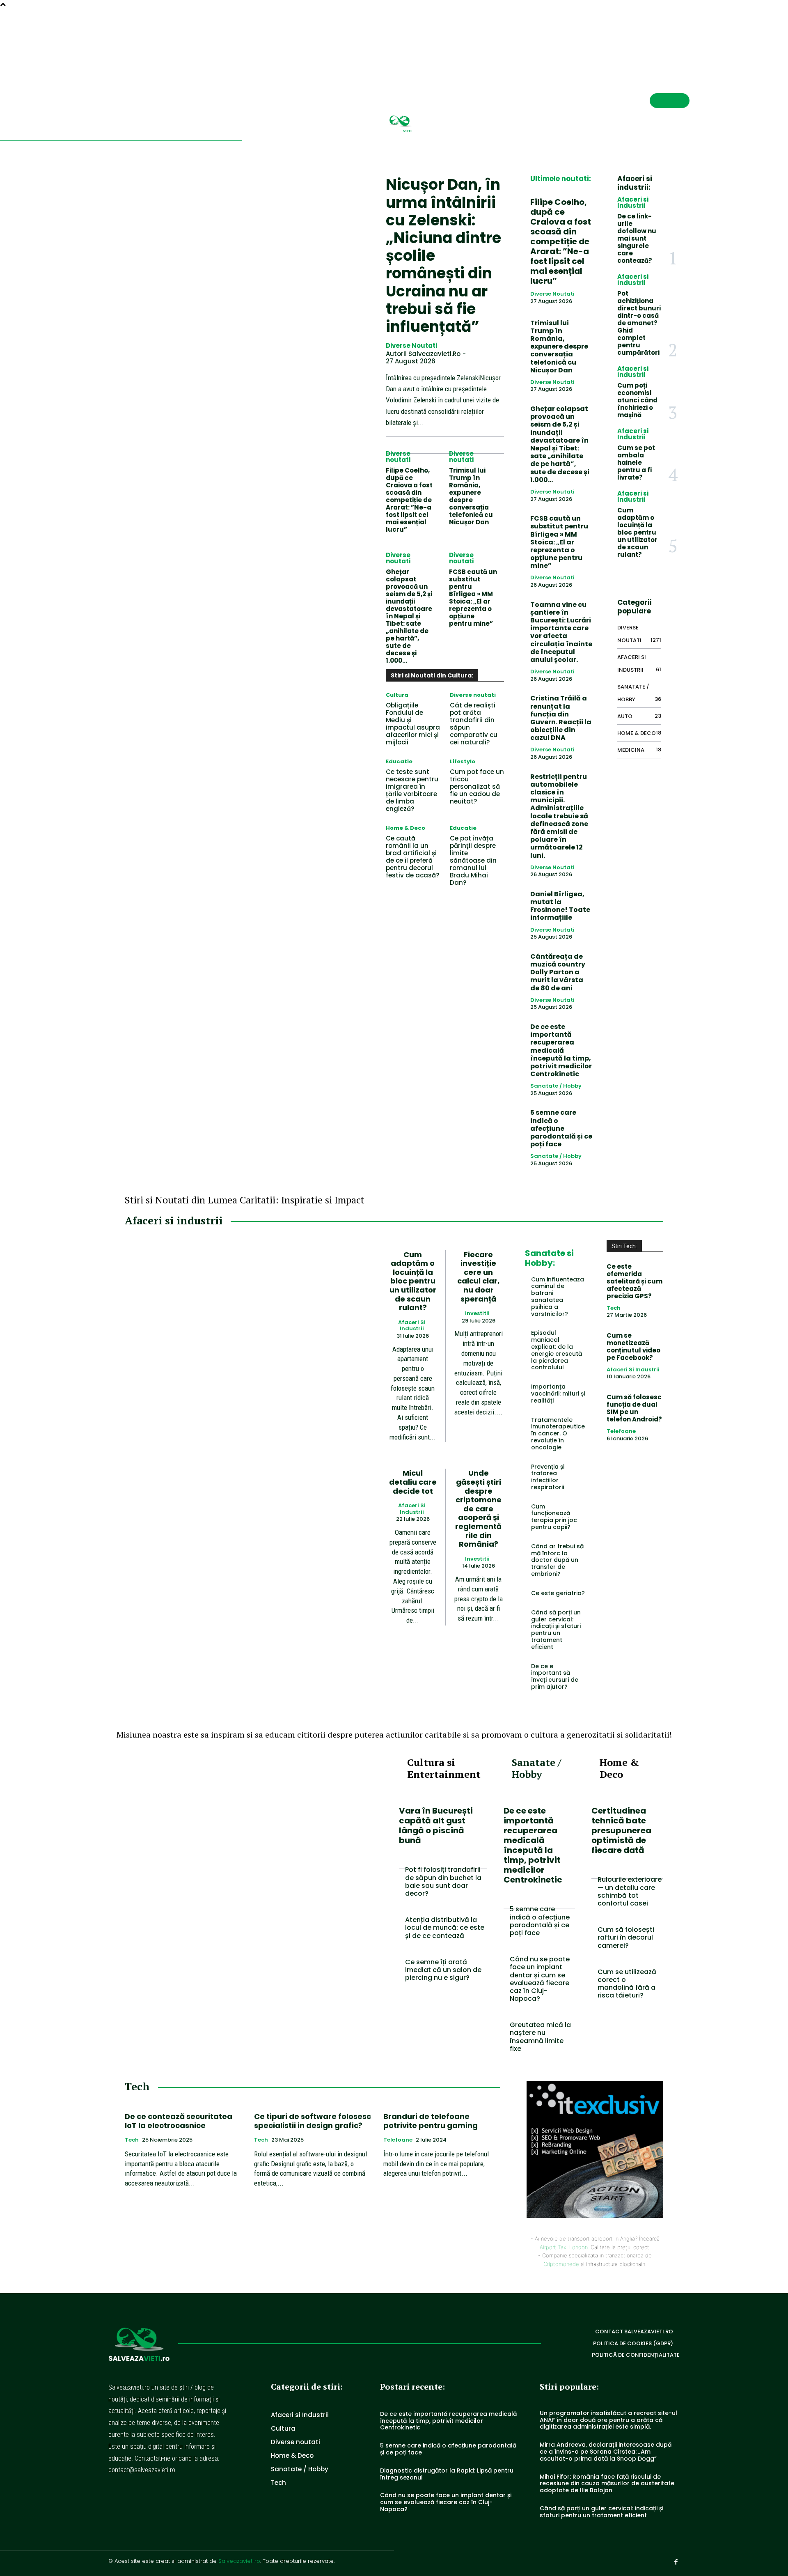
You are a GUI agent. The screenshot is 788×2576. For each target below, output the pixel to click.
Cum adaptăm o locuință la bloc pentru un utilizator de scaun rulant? (637, 532)
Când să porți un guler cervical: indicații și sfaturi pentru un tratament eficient (556, 1630)
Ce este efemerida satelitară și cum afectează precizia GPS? (635, 1281)
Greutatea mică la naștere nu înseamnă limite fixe (540, 2037)
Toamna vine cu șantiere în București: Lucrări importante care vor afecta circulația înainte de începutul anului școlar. (561, 632)
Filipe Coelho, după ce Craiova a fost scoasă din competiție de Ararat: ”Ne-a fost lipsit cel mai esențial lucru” (409, 500)
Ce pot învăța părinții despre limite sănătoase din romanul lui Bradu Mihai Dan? (473, 860)
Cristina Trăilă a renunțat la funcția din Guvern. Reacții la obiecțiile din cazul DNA (561, 718)
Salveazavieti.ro (239, 2561)
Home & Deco (405, 828)
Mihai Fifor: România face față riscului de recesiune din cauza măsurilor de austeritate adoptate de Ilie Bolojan (607, 2484)
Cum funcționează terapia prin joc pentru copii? (554, 1517)
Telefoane (621, 1431)
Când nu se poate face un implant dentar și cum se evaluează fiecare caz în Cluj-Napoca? (540, 1979)
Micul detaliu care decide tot (413, 1482)
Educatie (399, 761)
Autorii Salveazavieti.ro (423, 354)
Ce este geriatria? (558, 1593)
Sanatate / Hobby (556, 1086)
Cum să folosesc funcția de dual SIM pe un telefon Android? (634, 1408)
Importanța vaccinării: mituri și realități (558, 1394)
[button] (657, 39)
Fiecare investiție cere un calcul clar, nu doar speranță (478, 1277)
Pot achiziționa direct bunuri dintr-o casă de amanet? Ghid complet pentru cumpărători (639, 323)
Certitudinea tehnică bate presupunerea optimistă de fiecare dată (621, 1830)
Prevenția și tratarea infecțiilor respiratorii (548, 1477)
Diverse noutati (411, 346)
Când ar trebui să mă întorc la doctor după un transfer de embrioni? (557, 1560)
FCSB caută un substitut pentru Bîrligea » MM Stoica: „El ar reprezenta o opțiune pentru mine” (473, 598)
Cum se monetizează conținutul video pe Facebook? (633, 1347)
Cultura (397, 695)
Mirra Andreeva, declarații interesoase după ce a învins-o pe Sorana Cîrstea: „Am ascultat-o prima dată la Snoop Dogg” (606, 2452)
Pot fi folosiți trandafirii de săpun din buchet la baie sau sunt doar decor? (443, 1881)
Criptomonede (561, 2264)
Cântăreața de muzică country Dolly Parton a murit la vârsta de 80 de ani (558, 972)
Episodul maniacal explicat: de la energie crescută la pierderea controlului (557, 1350)
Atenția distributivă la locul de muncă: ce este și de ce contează (445, 1927)
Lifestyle (463, 761)
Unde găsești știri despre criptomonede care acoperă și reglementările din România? (478, 1508)
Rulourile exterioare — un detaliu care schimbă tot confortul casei (630, 1891)
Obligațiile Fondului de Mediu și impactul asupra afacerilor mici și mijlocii (413, 724)
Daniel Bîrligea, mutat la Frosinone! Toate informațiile (560, 906)
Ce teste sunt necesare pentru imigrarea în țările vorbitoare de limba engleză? (412, 790)
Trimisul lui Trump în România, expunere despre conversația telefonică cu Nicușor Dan (471, 496)
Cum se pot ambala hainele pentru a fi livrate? (636, 463)
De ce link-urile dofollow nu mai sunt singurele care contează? (637, 238)
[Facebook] (686, 40)
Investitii (477, 1313)
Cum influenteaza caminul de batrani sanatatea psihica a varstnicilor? (558, 1297)
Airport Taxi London (564, 2247)
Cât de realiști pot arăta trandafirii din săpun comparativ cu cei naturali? (474, 724)
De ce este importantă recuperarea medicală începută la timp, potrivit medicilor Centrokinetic (561, 1050)
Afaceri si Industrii (633, 202)
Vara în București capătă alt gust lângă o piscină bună (436, 1825)
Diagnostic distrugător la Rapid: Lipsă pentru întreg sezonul (447, 2474)
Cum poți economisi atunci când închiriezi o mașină (637, 400)
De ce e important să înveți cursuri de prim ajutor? (555, 1676)
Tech (614, 1308)
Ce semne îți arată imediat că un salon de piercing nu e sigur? (443, 1970)
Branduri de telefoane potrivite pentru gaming (431, 2121)
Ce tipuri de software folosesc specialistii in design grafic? (313, 2121)
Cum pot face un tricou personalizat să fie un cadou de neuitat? (477, 786)
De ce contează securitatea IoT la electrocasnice (179, 2121)
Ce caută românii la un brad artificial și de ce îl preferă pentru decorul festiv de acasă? (412, 857)
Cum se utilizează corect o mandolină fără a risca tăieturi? (627, 1984)
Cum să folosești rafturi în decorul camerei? (626, 1937)
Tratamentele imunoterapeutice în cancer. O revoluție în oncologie (558, 1434)
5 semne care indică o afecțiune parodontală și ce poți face (561, 1128)
